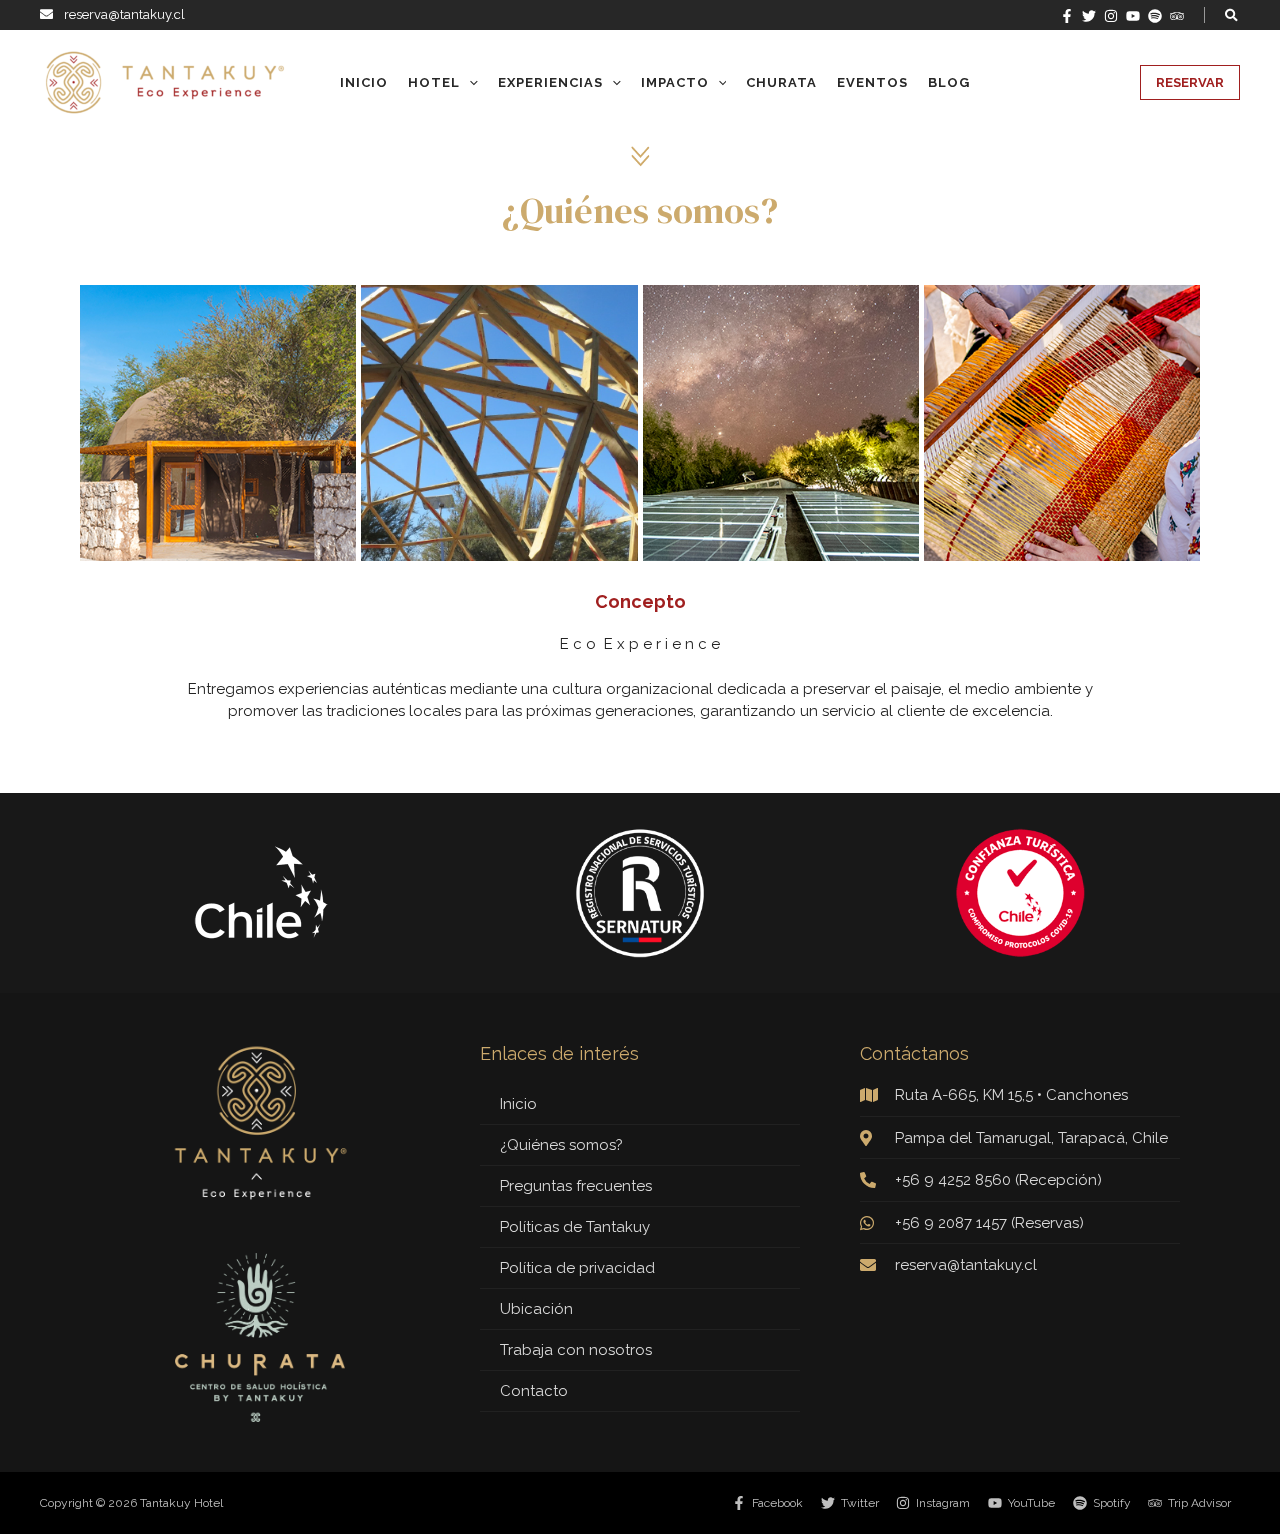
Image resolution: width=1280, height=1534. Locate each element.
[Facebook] (1067, 16)
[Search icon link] (1232, 17)
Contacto (534, 1391)
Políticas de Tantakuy (575, 1227)
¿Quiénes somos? (561, 1145)
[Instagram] (1111, 16)
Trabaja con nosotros (576, 1350)
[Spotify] (1155, 16)
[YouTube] (1133, 16)
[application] (469, 83)
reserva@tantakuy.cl (124, 14)
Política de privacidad (577, 1268)
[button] (1190, 82)
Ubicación (536, 1309)
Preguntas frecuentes (576, 1186)
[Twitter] (1089, 16)
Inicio (518, 1104)
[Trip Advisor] (1177, 16)
